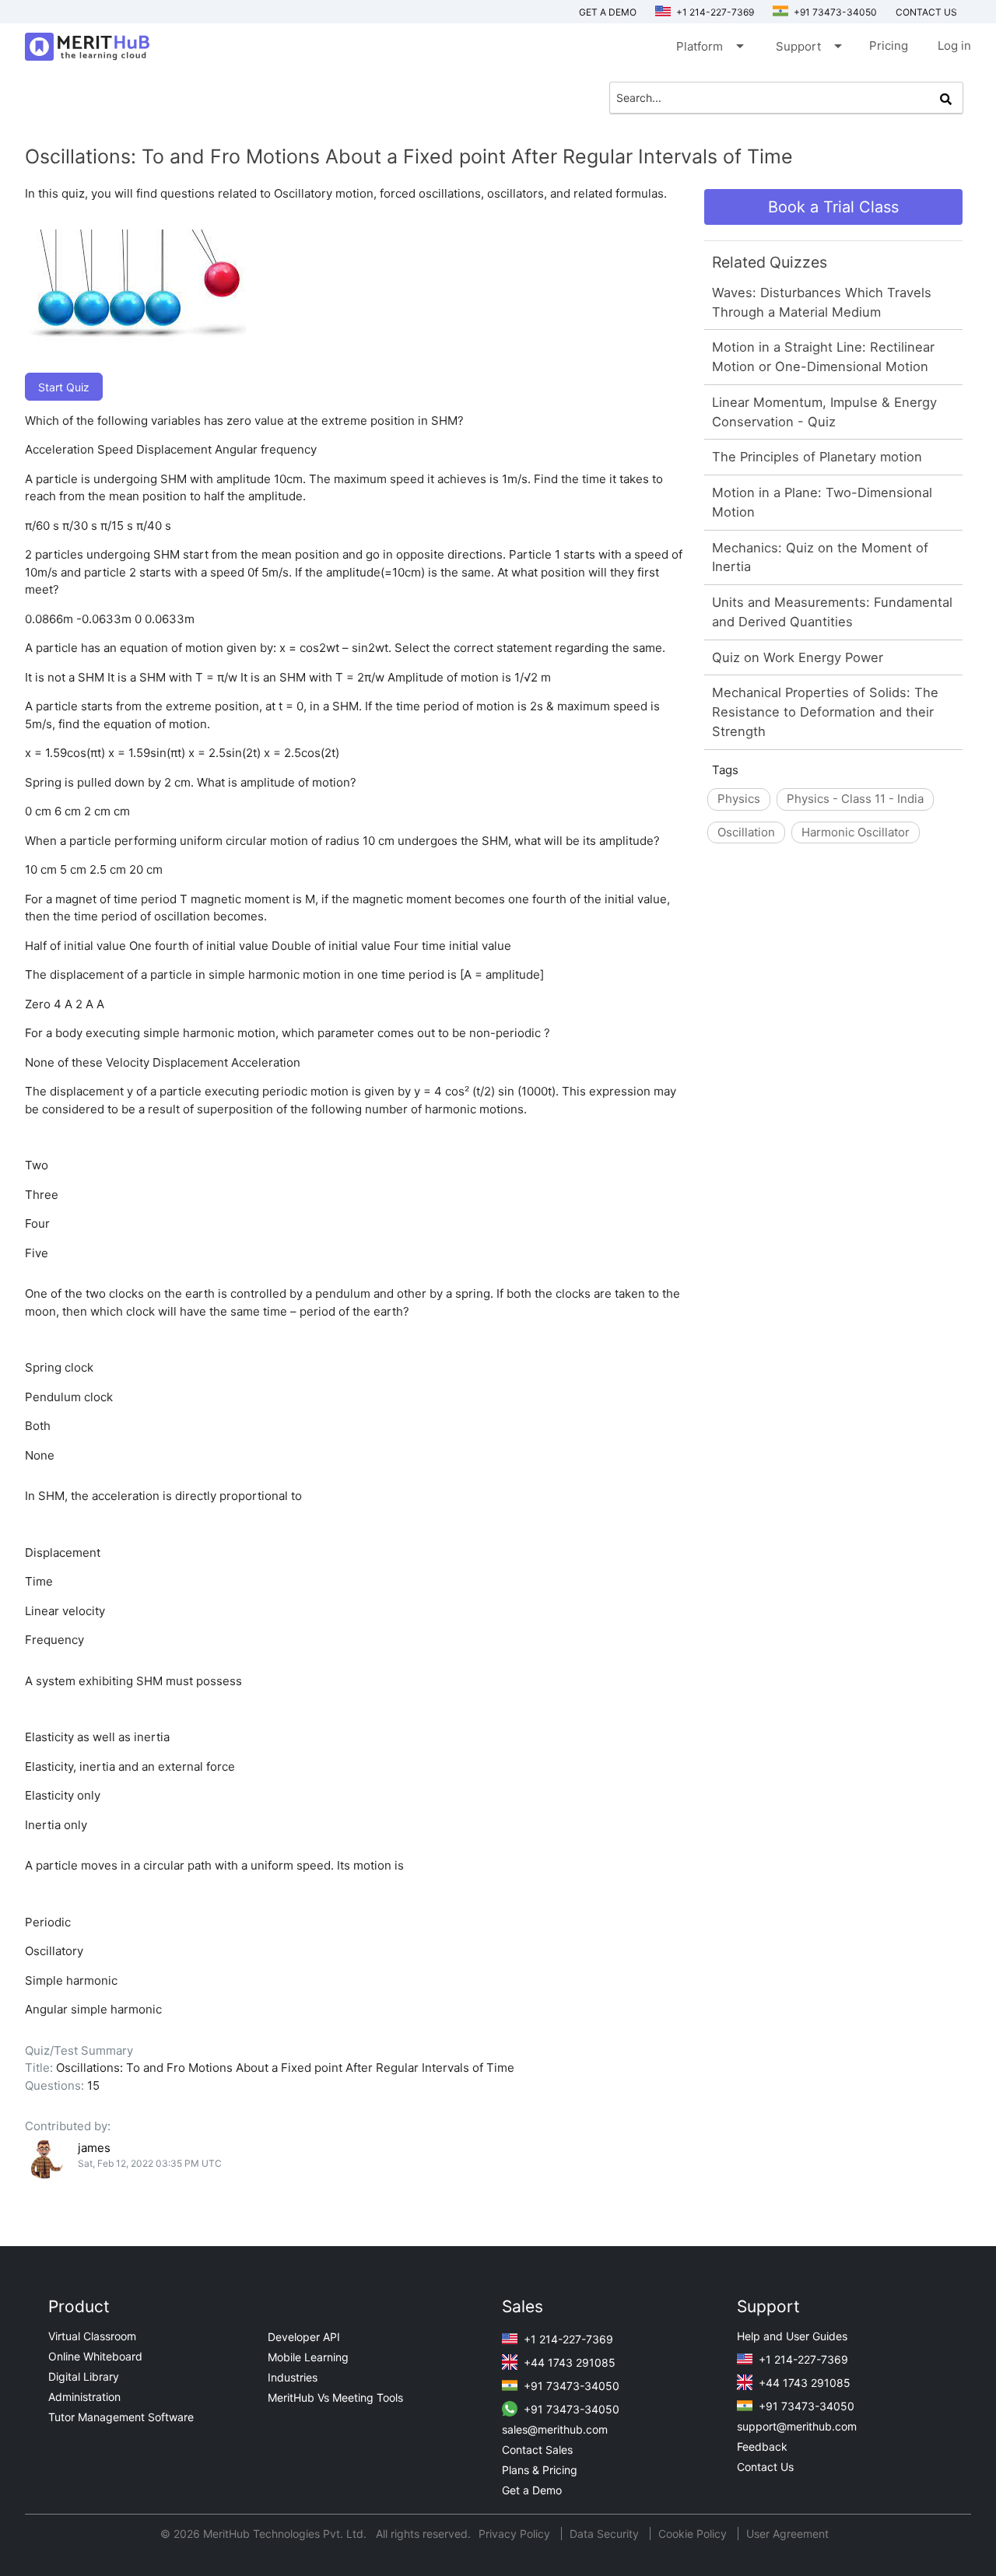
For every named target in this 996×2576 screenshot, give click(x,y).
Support (808, 46)
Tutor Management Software (121, 2417)
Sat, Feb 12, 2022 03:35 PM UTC (150, 2163)
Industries (293, 2377)
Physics (739, 799)
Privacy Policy (516, 2534)
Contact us (926, 12)
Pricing (889, 46)
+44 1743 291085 (568, 2362)
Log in (954, 46)
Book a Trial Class (833, 207)
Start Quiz (64, 387)
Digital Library (84, 2376)
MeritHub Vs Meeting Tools (335, 2397)
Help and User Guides (792, 2336)
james (94, 2148)
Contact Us (765, 2467)
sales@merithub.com (555, 2429)
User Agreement (787, 2534)
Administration (84, 2397)
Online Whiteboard (95, 2356)
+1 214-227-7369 (714, 12)
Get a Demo (608, 12)
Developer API (304, 2337)
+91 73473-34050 (834, 12)
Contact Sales (537, 2450)
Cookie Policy (693, 2534)
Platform (709, 46)
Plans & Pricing (540, 2470)
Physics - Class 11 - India (855, 799)
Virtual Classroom (92, 2336)
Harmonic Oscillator (856, 832)
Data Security (606, 2534)
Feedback (762, 2446)
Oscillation (746, 832)
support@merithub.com (797, 2426)
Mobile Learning (308, 2357)
